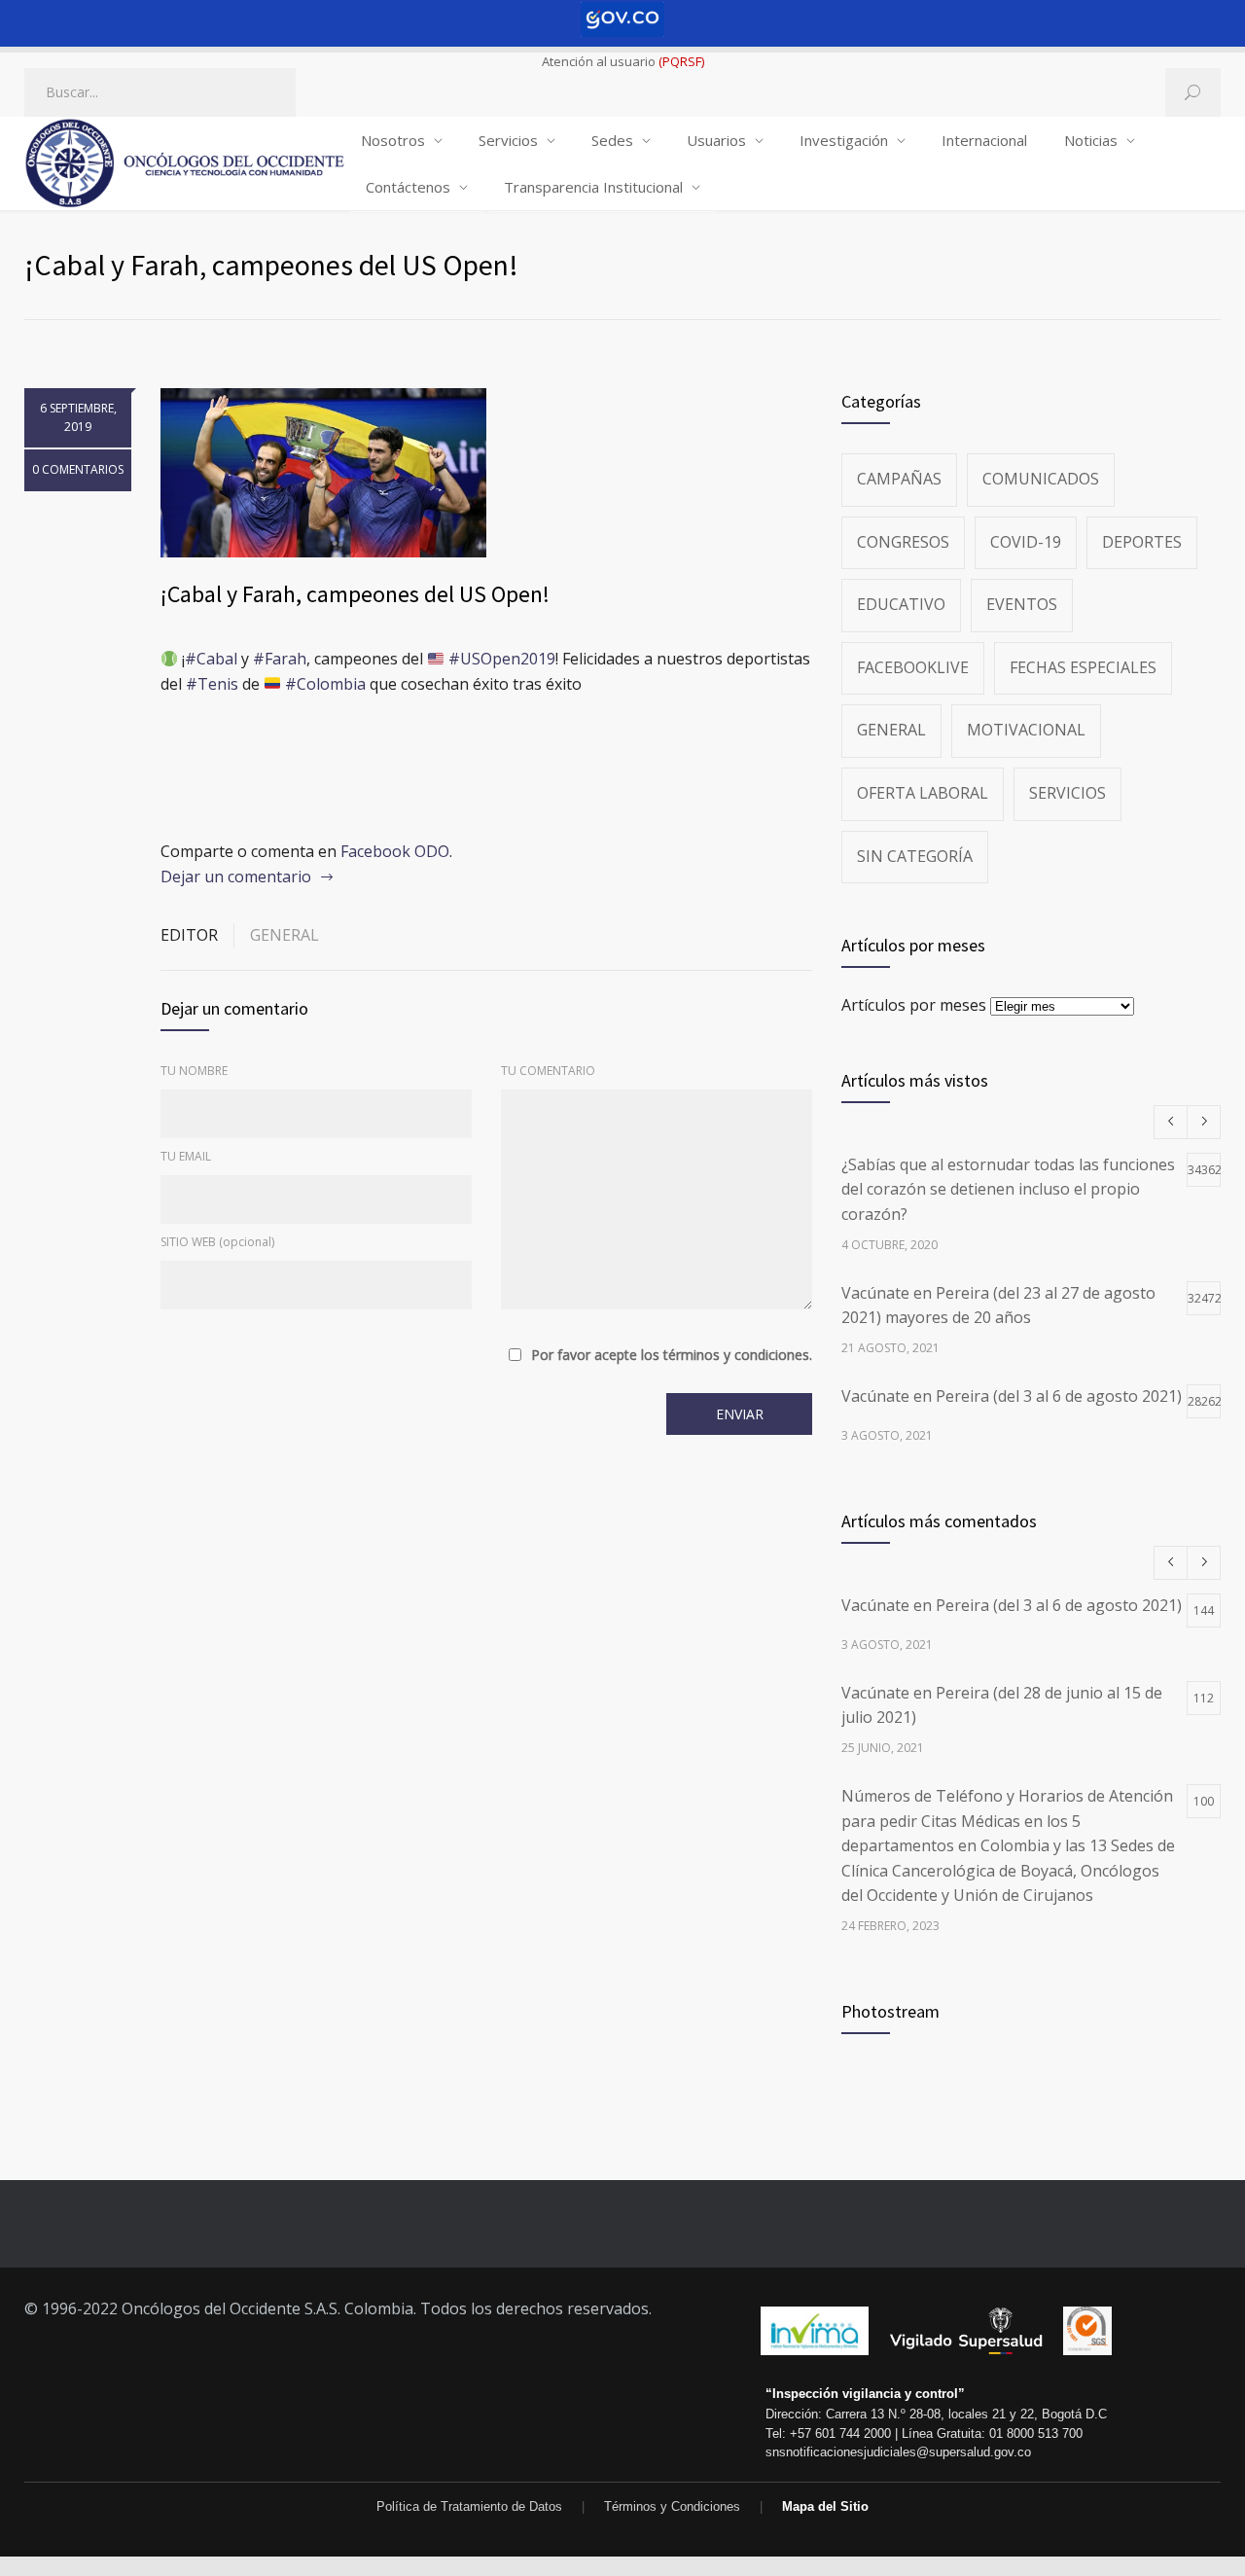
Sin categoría (915, 856)
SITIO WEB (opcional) (217, 1242)
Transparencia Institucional (593, 187)
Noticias (1091, 140)
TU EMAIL (186, 1156)
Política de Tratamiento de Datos (469, 2506)
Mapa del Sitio (825, 2506)
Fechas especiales (1083, 667)
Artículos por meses (914, 1005)
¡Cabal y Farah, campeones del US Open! (355, 594)
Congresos (903, 542)
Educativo (901, 604)
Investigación (844, 140)
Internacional (984, 140)
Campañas (899, 479)
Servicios (508, 140)
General (285, 935)
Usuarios (716, 140)
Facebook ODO (395, 851)
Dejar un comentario (236, 877)
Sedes (612, 140)
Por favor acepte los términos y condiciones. (672, 1355)
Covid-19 (1026, 542)
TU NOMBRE (194, 1071)
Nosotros (393, 140)
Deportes (1142, 542)
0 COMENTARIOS (78, 469)
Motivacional (1026, 730)
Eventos (1022, 604)
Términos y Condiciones (672, 2506)
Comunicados (1041, 479)
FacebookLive (913, 667)
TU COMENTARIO (548, 1071)
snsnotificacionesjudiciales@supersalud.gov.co (898, 2452)
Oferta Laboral (923, 793)
